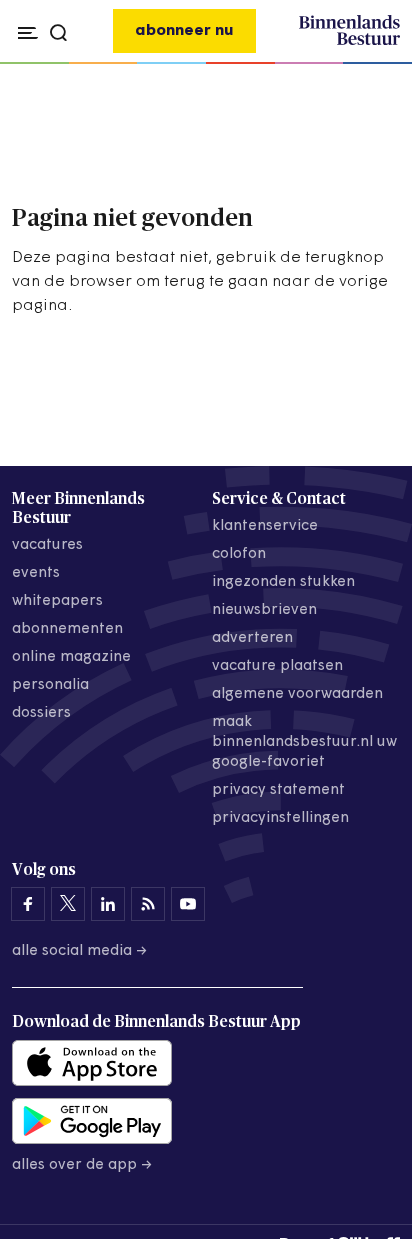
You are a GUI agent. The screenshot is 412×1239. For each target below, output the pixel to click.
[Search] (379, 64)
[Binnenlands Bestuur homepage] (349, 42)
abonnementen (67, 629)
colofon (239, 554)
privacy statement (278, 790)
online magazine (71, 657)
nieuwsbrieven (264, 610)
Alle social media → (80, 951)
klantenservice (265, 526)
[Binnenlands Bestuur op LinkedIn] (108, 904)
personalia (50, 685)
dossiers (41, 713)
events (36, 573)
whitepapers (57, 601)
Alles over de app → (82, 1165)
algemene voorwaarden (297, 694)
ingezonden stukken (283, 582)
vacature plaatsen (277, 666)
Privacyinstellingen (280, 818)
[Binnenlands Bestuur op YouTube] (188, 904)
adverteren (252, 638)
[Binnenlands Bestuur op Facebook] (28, 904)
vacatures (47, 545)
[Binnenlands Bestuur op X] (68, 904)
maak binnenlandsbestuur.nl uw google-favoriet (304, 742)
